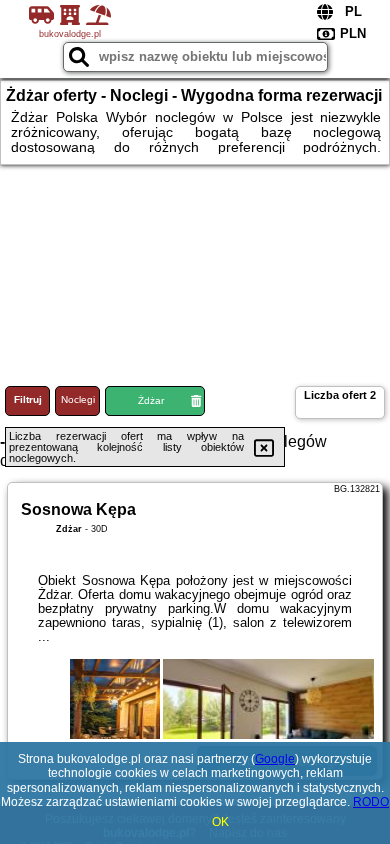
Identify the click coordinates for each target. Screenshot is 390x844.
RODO (371, 802)
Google (275, 759)
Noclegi (78, 399)
